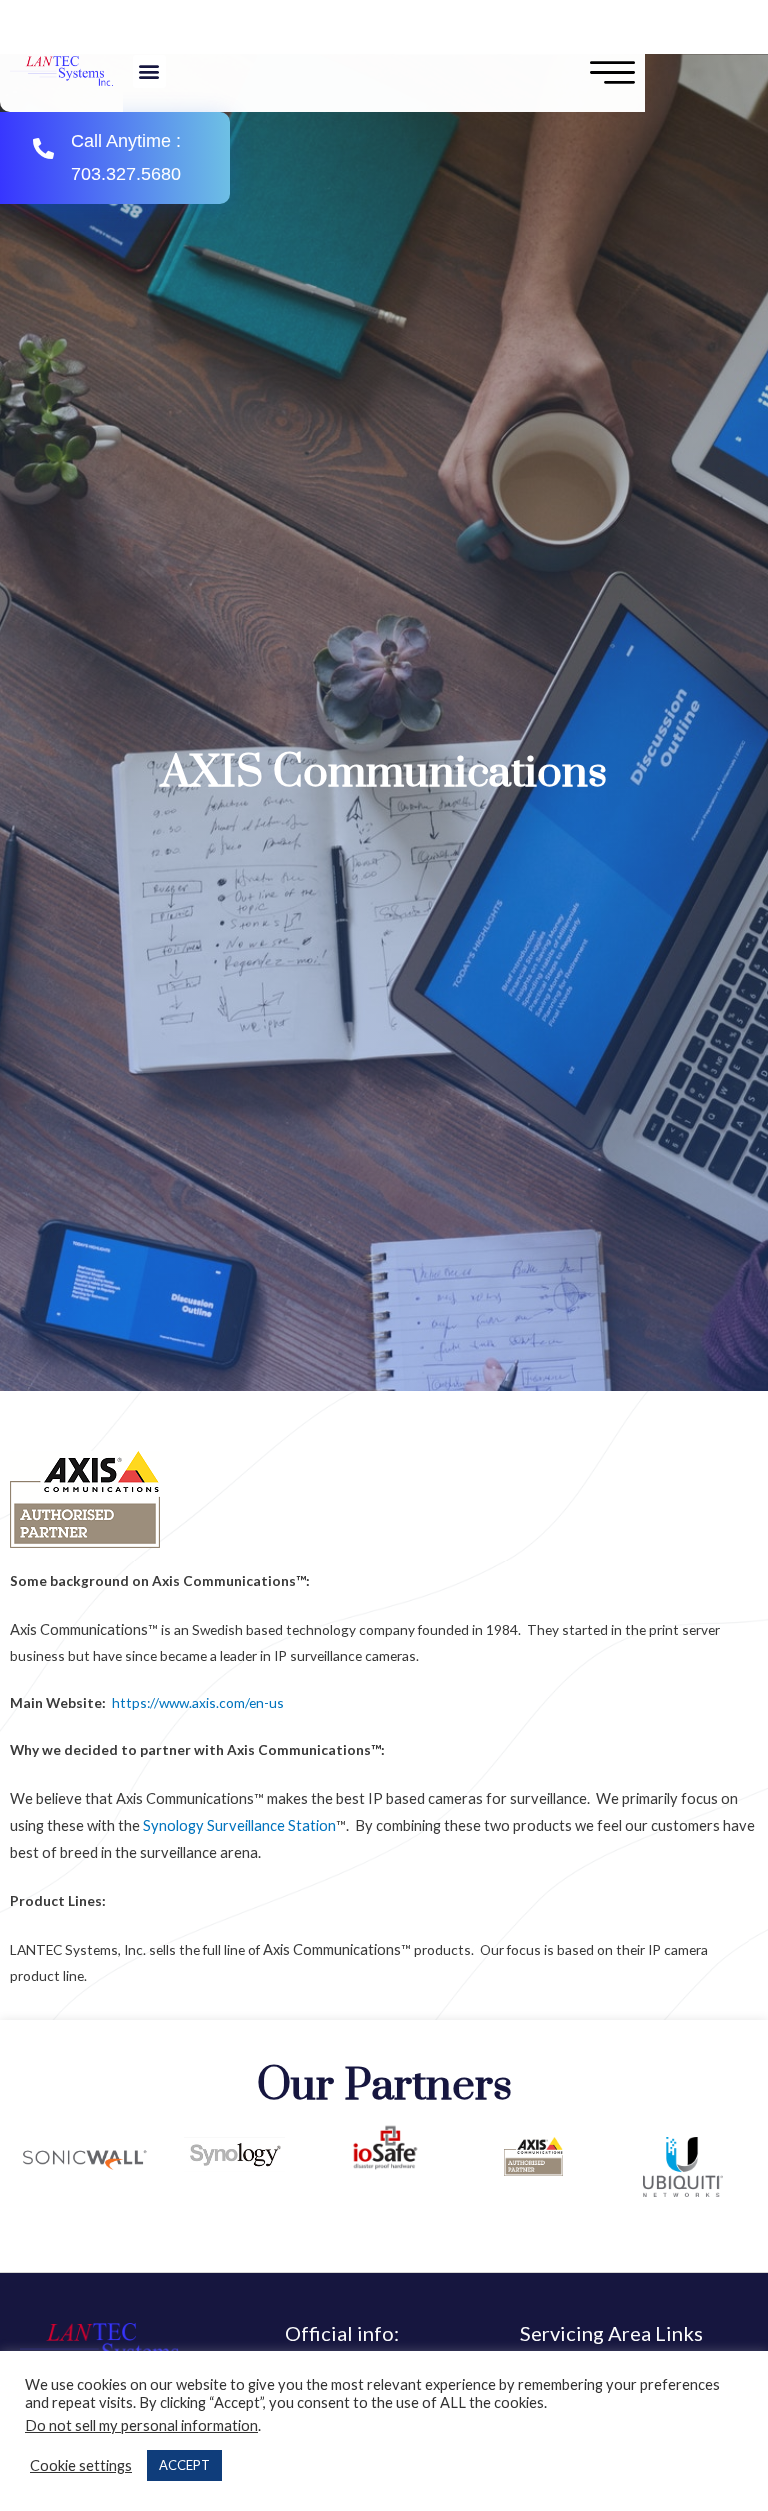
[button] (149, 71)
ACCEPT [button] (184, 2465)
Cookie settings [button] (81, 2465)
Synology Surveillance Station (239, 1825)
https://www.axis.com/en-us (198, 1702)
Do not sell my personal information (141, 2425)
